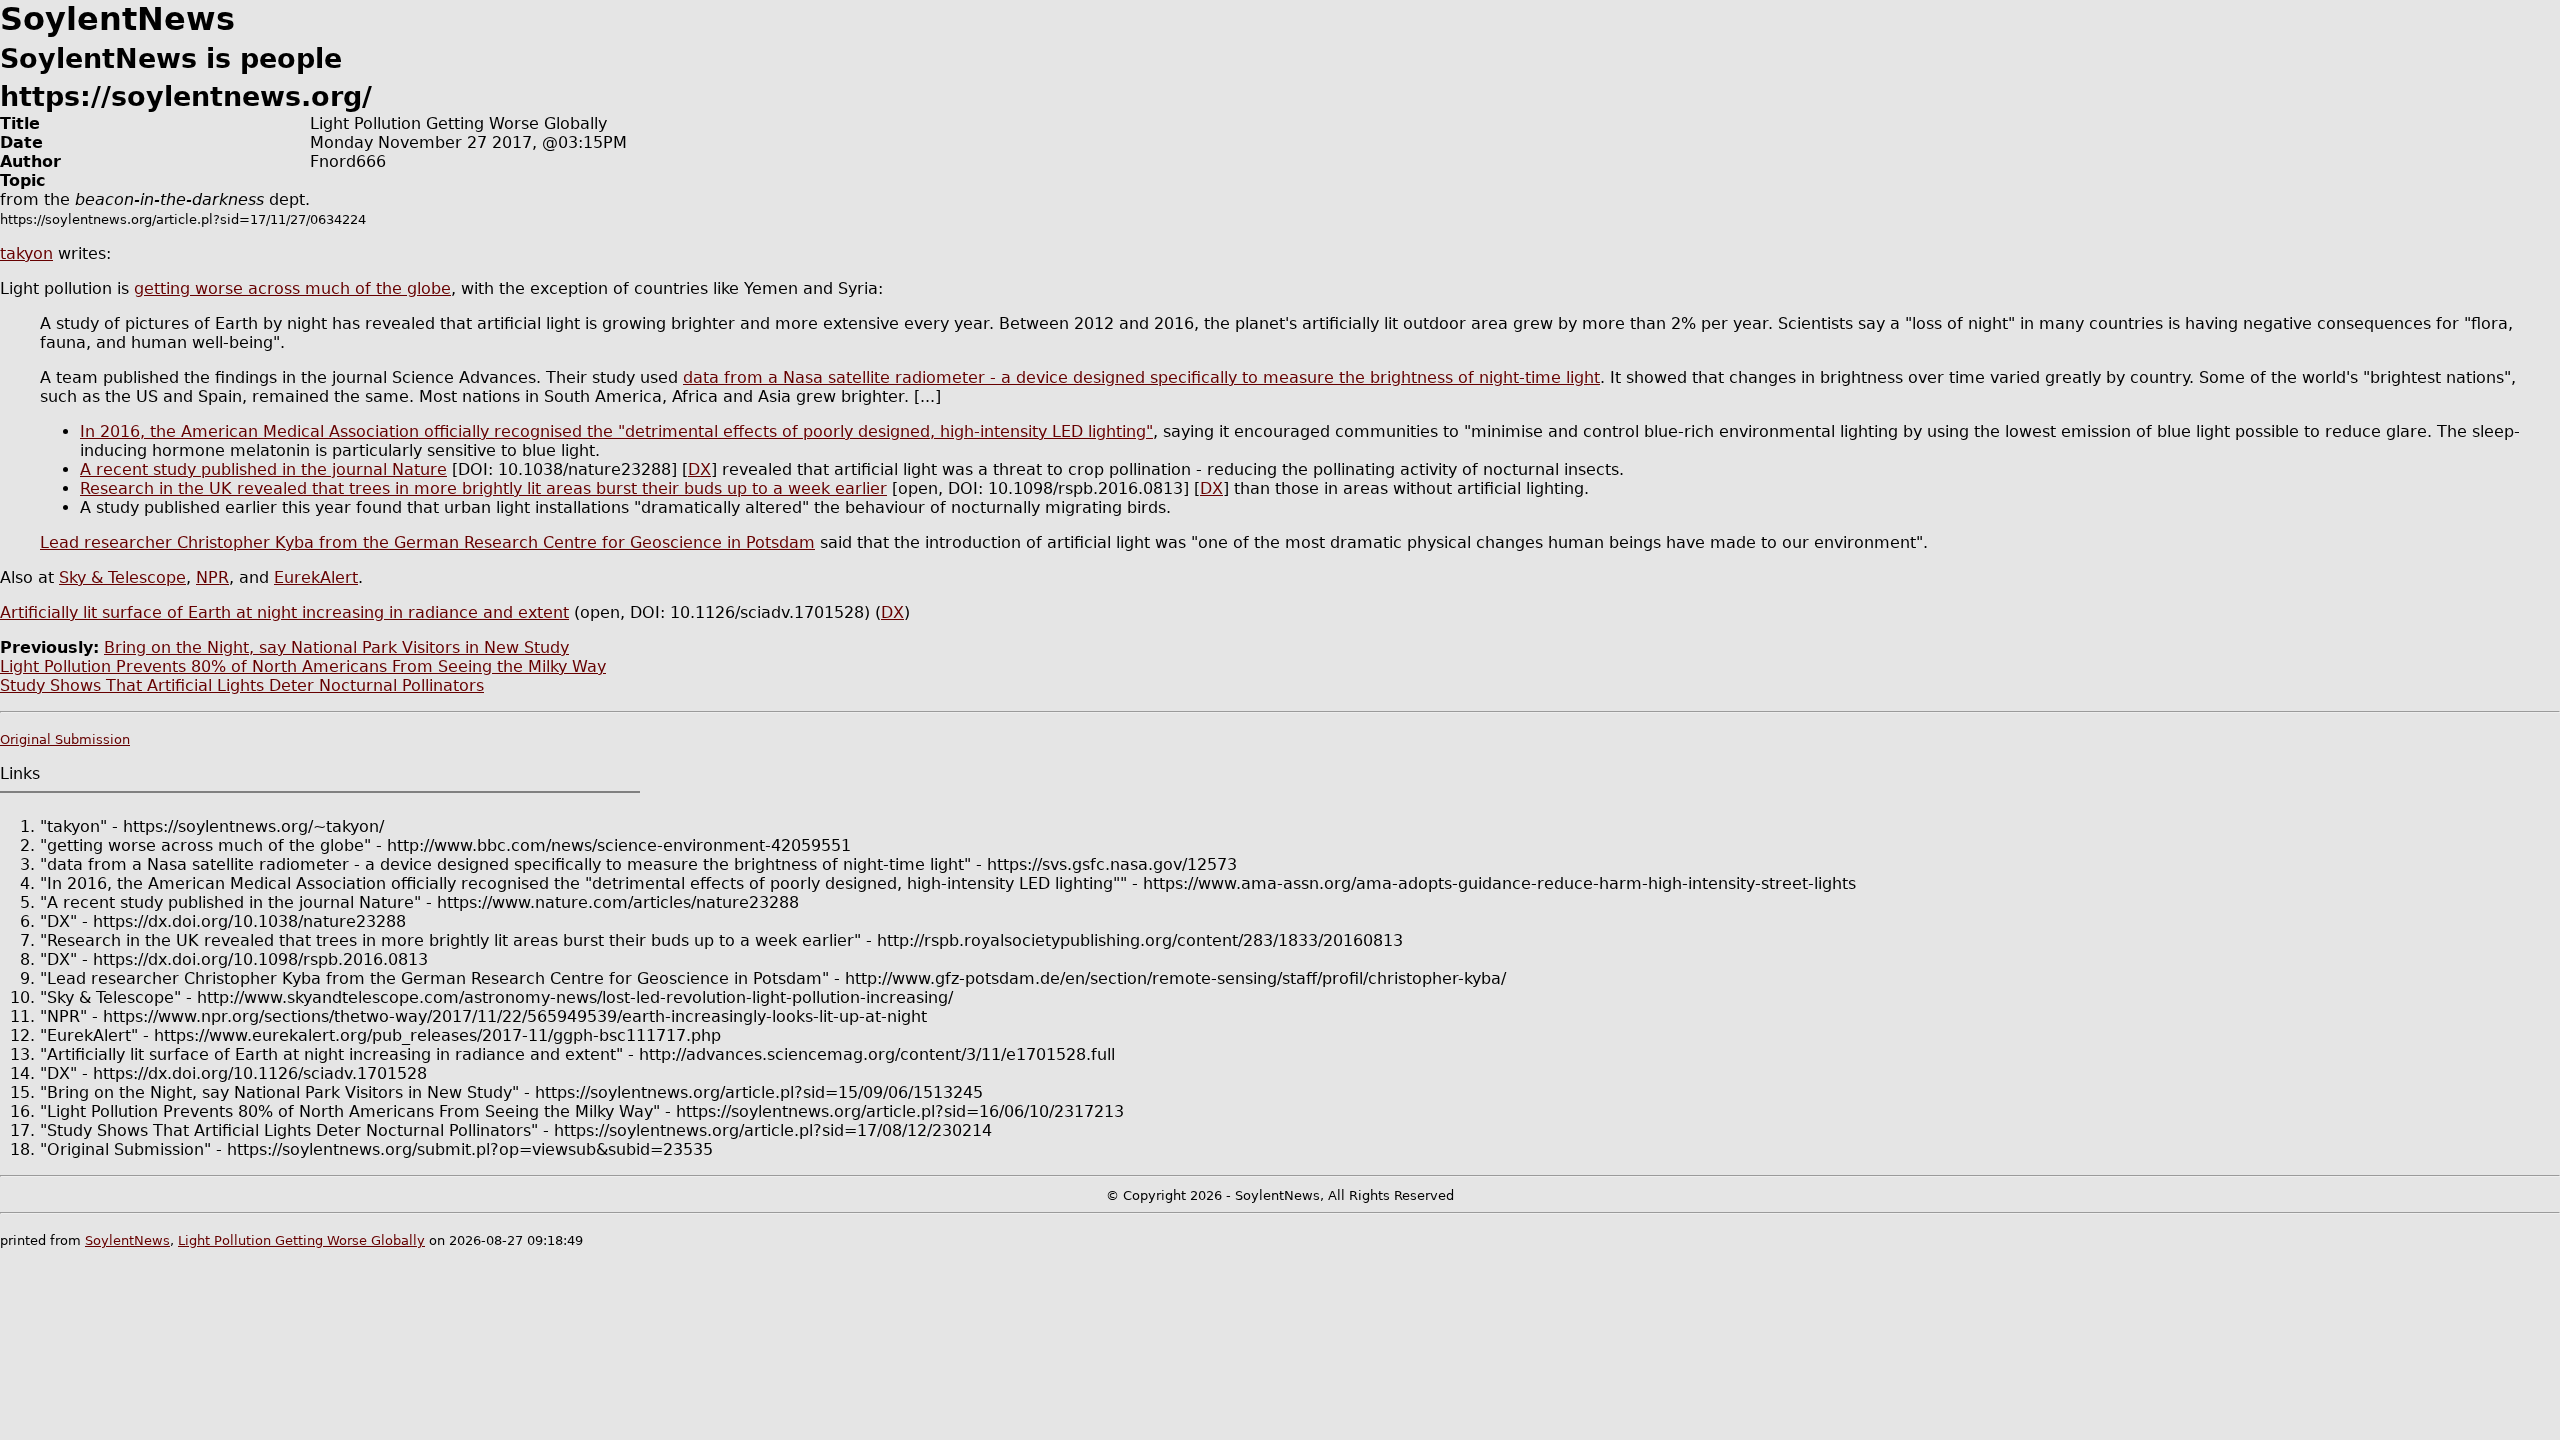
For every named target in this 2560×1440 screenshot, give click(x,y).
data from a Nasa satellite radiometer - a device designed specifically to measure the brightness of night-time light (1141, 377)
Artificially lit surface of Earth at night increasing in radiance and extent (284, 612)
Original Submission (65, 739)
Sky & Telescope (122, 577)
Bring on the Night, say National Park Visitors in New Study (336, 647)
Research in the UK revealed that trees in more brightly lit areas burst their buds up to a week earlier (483, 488)
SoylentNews (127, 1240)
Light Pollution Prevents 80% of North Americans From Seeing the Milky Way (303, 666)
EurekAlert (316, 577)
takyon (26, 253)
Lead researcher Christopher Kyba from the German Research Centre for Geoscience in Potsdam (427, 542)
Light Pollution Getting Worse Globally (301, 1240)
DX (699, 469)
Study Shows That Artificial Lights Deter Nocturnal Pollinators (242, 685)
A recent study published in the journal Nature (263, 469)
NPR (212, 577)
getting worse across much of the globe (292, 288)
